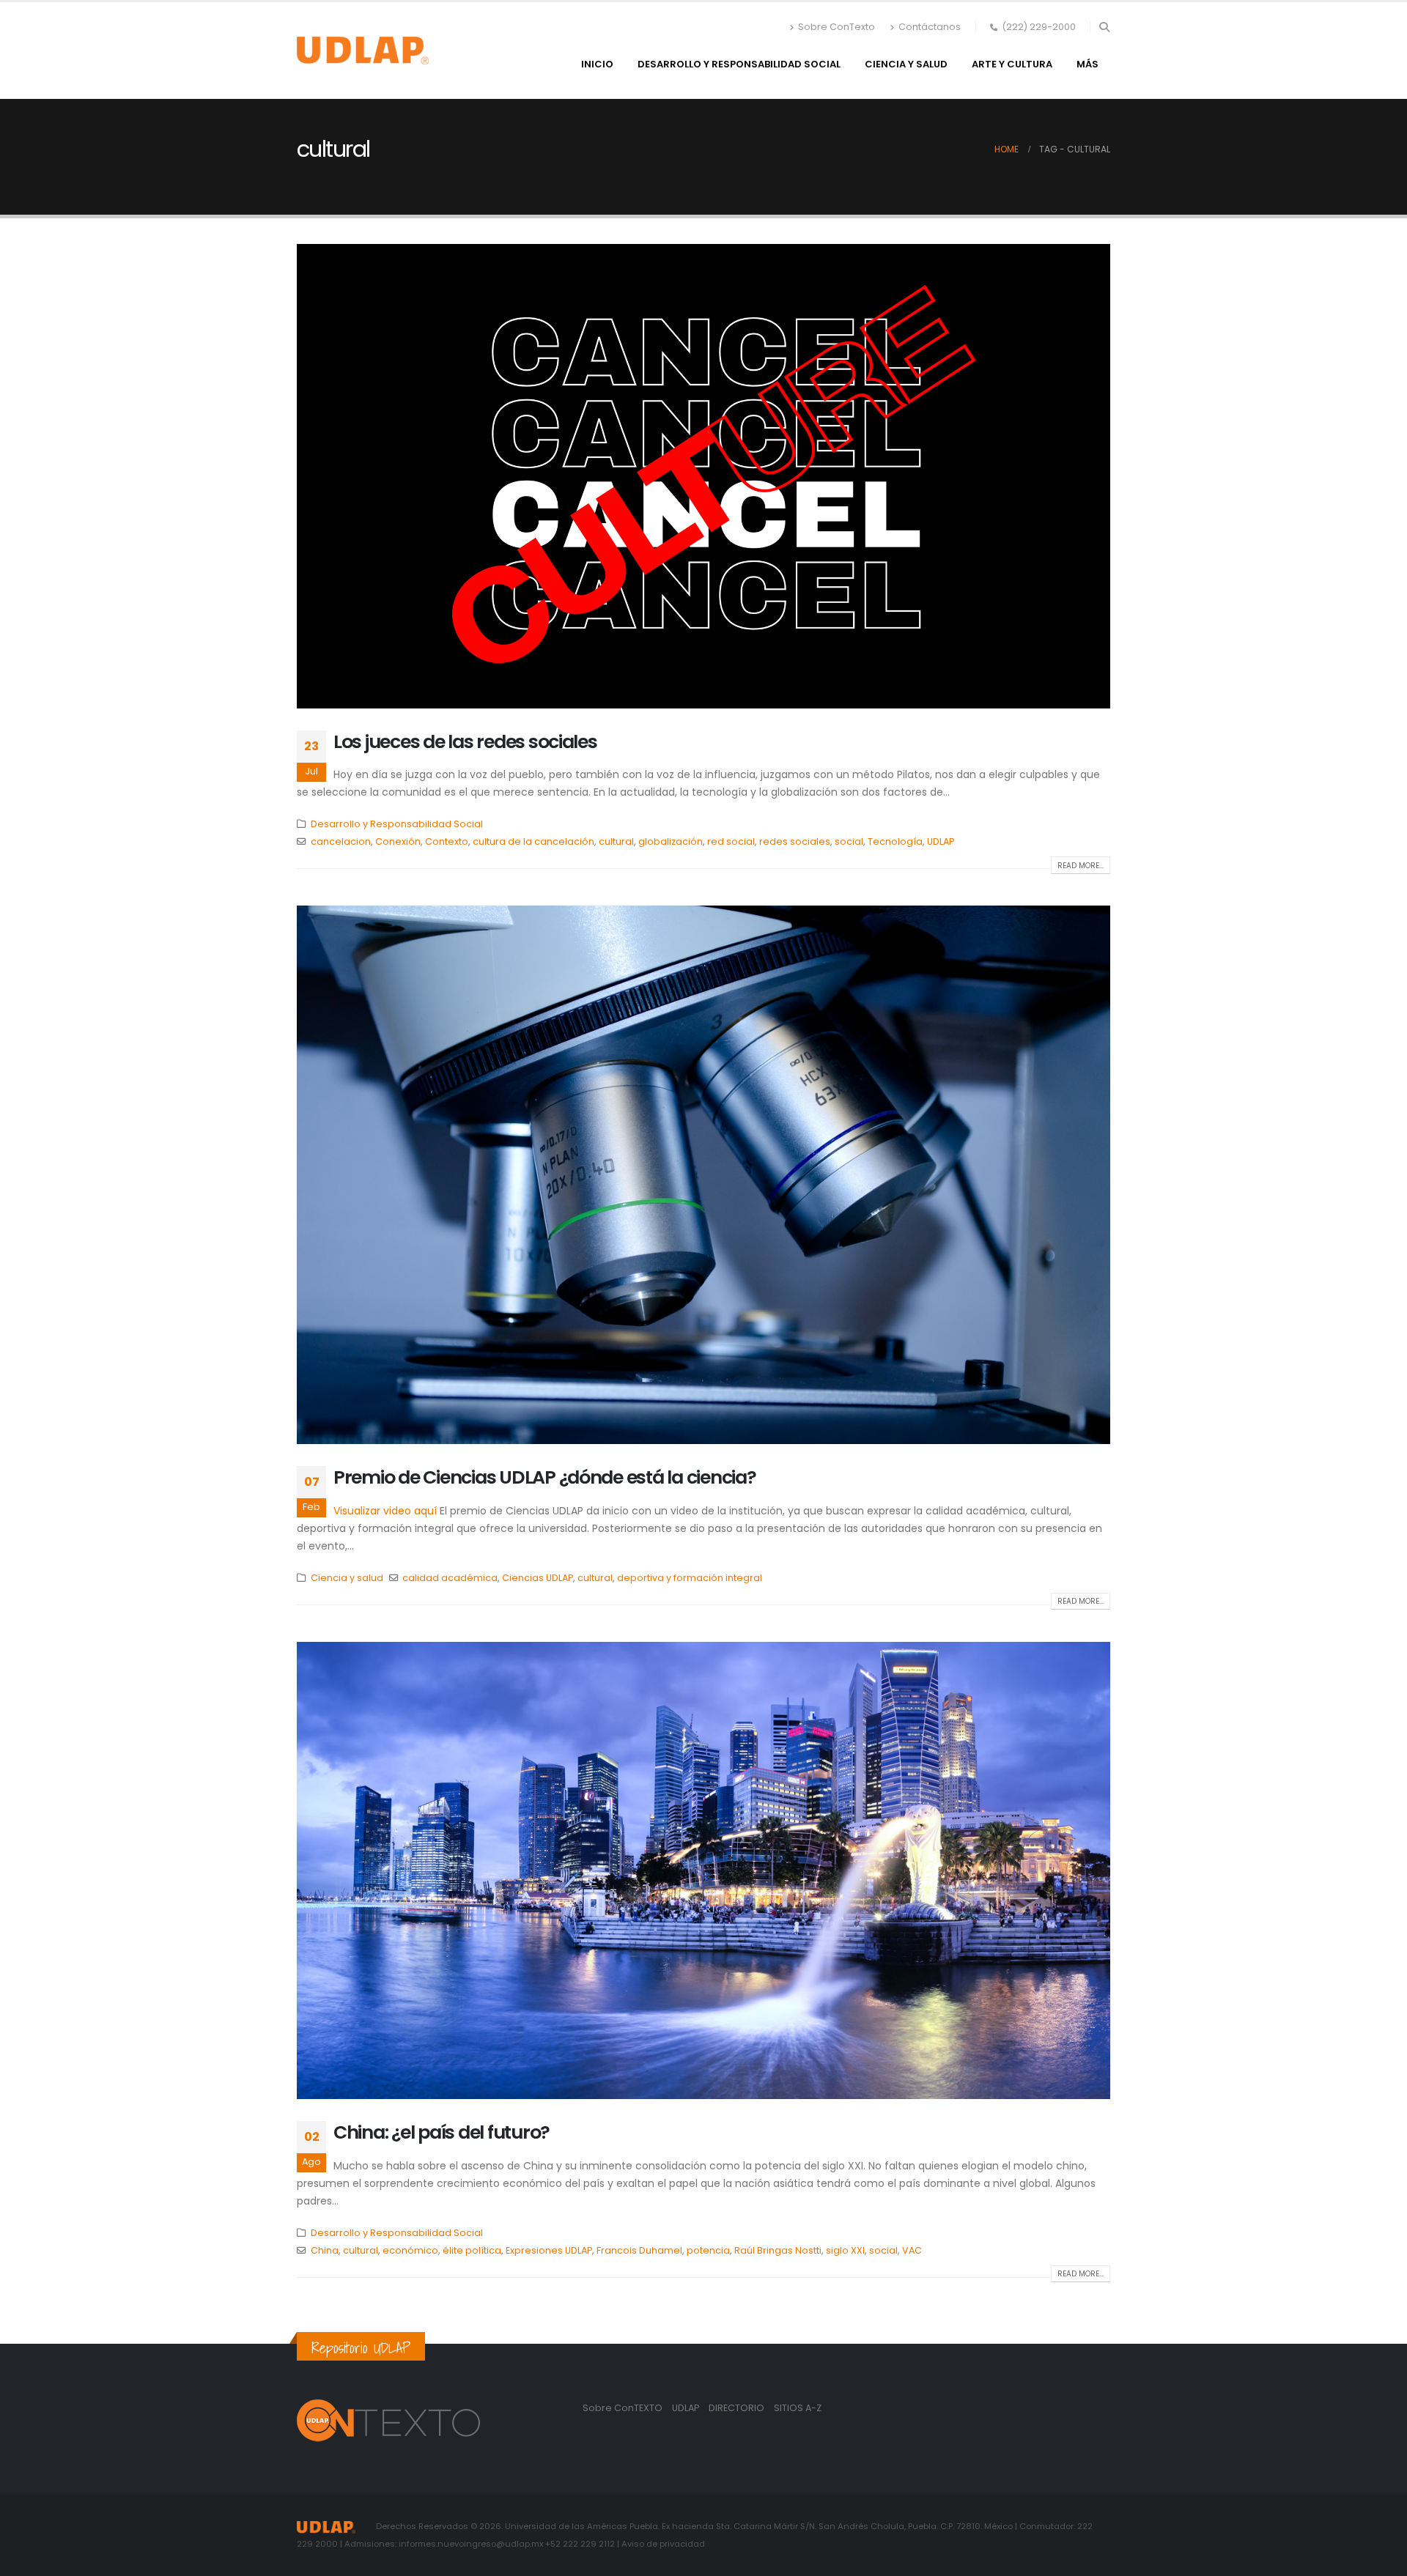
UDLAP (941, 841)
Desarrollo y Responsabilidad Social (739, 64)
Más (1087, 64)
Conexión (398, 841)
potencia (708, 2250)
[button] (1104, 27)
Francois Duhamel (639, 2250)
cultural (616, 841)
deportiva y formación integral (690, 1578)
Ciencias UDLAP (538, 1578)
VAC (912, 2250)
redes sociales (795, 841)
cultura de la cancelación (533, 841)
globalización (671, 841)
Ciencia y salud (906, 64)
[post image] (703, 476)
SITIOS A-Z (798, 2408)
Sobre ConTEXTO (623, 2408)
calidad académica (450, 1578)
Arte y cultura (1012, 64)
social (849, 841)
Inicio (597, 64)
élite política (472, 2250)
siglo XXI (845, 2250)
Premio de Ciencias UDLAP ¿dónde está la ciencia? (545, 1477)
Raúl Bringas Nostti (778, 2250)
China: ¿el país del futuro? (442, 2132)
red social (731, 841)
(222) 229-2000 (1039, 27)
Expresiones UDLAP (549, 2250)
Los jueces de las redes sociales (465, 742)
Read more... (1081, 866)
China (325, 2250)
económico (410, 2250)
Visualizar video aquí (385, 1511)
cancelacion (341, 841)
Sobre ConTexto (837, 27)
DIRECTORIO (738, 2408)
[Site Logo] (363, 51)
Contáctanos (930, 27)
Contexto (447, 841)
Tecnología (895, 841)
